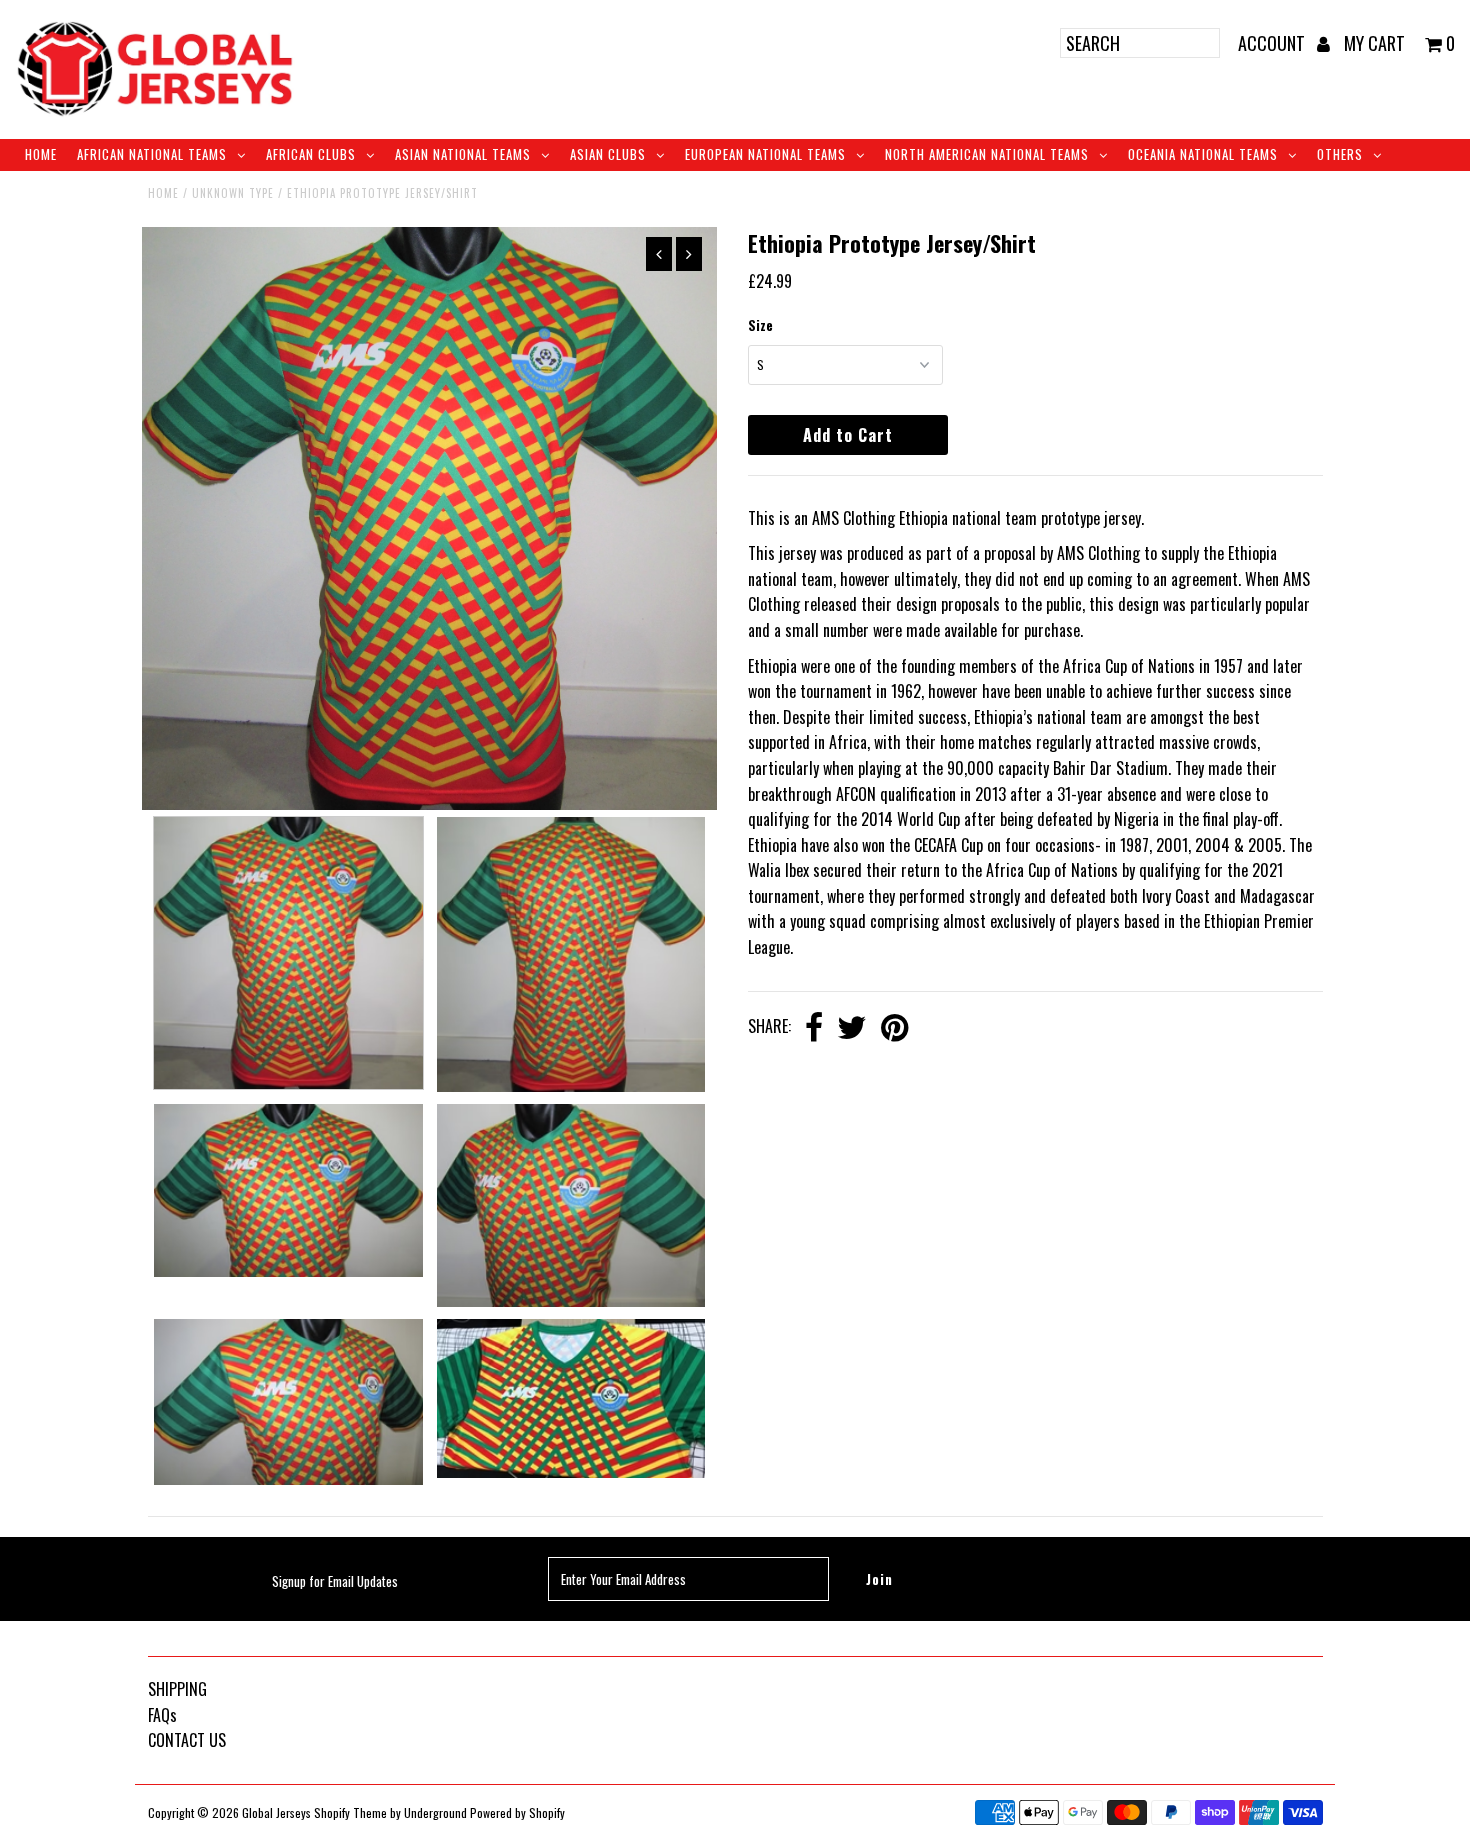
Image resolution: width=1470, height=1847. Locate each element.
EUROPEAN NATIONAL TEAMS (765, 154)
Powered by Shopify (517, 1812)
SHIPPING (177, 1689)
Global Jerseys (276, 1812)
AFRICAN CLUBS (311, 154)
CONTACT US (187, 1740)
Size (760, 325)
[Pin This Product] (894, 1028)
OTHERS (1340, 154)
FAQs (162, 1715)
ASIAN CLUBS (608, 154)
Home (41, 154)
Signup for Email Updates (335, 1581)
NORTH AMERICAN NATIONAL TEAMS (987, 154)
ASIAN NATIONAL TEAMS (463, 154)
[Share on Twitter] (852, 1028)
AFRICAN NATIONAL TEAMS (152, 154)
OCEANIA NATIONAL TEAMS (1203, 154)
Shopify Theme (350, 1812)
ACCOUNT (1273, 43)
